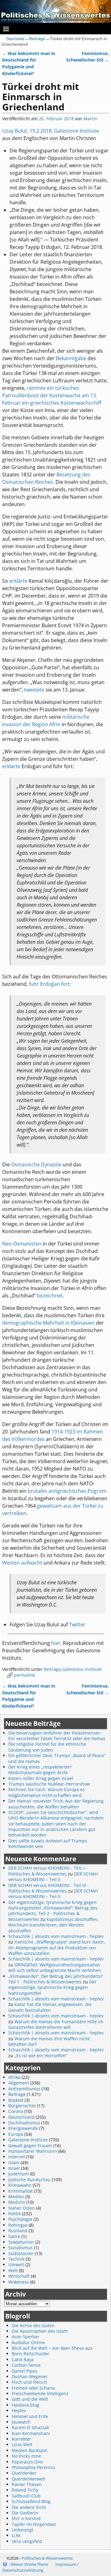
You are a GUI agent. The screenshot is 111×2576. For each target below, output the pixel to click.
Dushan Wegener (30, 2376)
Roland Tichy (25, 2490)
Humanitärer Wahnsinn (33, 2151)
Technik (16, 2259)
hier (56, 1643)
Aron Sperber (26, 2337)
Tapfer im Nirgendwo (34, 2524)
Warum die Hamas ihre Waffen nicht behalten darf (49, 2041)
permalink (24, 1675)
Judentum (18, 2174)
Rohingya (18, 2225)
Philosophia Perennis (33, 2467)
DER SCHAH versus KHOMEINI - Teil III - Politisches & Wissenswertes (49, 1888)
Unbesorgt (23, 2530)
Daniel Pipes (25, 2371)
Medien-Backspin (30, 2450)
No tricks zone (26, 2456)
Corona (16, 2111)
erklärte (18, 581)
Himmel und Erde (30, 2416)
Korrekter (21, 2439)
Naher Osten (22, 2208)
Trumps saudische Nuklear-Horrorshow (49, 1784)
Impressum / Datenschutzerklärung (41, 2567)
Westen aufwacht (22, 1563)
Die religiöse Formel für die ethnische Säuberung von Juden (47, 1747)
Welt (13, 2270)
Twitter (77, 1624)
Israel (14, 2168)
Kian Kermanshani (31, 2433)
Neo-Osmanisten (22, 1244)
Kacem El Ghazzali (31, 2427)
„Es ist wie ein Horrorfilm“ (41, 2056)
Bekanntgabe (71, 358)
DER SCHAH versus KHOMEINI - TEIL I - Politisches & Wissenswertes (48, 1871)
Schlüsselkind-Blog (31, 2501)
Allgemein (19, 2083)
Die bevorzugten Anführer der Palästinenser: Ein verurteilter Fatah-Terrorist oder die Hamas (57, 1736)
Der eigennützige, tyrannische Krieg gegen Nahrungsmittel (52, 1987)
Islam (14, 2163)
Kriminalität (21, 2191)
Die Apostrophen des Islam (40, 2331)
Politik (14, 2214)
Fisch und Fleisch (29, 2382)
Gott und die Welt (30, 2399)
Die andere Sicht (29, 2507)
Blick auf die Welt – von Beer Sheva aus (52, 2348)
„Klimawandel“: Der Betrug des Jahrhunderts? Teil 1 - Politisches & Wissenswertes (55, 1979)
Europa (16, 2134)
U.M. (16, 2535)
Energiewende (23, 2128)
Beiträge (37, 39)
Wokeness (19, 2282)
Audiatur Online (28, 2342)
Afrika (14, 2077)
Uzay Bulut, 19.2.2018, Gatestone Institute (51, 131)
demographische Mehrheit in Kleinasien (48, 1323)
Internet (17, 2157)
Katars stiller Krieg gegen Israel (41, 1778)
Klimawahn (20, 2185)
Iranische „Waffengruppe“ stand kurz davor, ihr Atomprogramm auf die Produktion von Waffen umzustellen (57, 1948)
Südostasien (21, 2253)
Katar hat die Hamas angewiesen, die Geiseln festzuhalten (50, 2007)
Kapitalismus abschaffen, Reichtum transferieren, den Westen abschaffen (53, 1925)
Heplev (19, 2410)
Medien (16, 2197)
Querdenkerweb (29, 2479)
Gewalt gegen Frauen (30, 2146)
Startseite (15, 39)
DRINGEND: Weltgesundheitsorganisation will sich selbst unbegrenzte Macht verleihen (55, 1967)
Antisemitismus (24, 2089)
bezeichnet (50, 1296)
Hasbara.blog (25, 2405)
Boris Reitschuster (31, 2354)
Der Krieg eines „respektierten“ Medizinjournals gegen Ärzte (40, 1770)
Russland (18, 2231)
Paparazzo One (27, 2462)
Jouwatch (21, 2422)
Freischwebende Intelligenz (40, 2393)
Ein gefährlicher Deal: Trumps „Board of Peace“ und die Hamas (57, 1758)
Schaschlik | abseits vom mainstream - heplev (56, 1936)
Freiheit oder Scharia (33, 2388)
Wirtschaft (19, 2276)
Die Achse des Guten (33, 2325)
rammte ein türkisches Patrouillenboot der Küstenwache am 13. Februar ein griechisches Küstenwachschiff (52, 395)
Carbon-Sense (26, 2365)
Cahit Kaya (23, 2359)
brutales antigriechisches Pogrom (67, 1491)
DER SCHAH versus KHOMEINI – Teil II (53, 1877)
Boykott (16, 2100)
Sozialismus (21, 2248)
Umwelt (16, 2265)
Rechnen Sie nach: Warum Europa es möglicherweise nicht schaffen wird (47, 1792)
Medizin (17, 2202)
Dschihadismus (24, 2123)
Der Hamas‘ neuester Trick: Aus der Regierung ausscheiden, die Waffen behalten (56, 1804)
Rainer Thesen (27, 2484)
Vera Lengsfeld (27, 2541)
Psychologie (20, 2219)
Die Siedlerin (25, 2513)
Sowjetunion (21, 2242)
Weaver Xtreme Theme (29, 2564)
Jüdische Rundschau (29, 2180)
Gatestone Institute (82, 1669)
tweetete (34, 690)
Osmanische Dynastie (36, 1165)
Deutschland (21, 2117)
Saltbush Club (26, 2496)
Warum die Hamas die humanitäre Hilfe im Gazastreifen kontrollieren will (56, 2024)
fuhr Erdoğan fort (49, 984)
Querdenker (24, 2473)
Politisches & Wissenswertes (47, 2558)
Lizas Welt (22, 2444)
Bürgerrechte (22, 2106)
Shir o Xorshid (26, 2518)
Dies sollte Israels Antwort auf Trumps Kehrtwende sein (48, 1844)
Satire (14, 2236)
